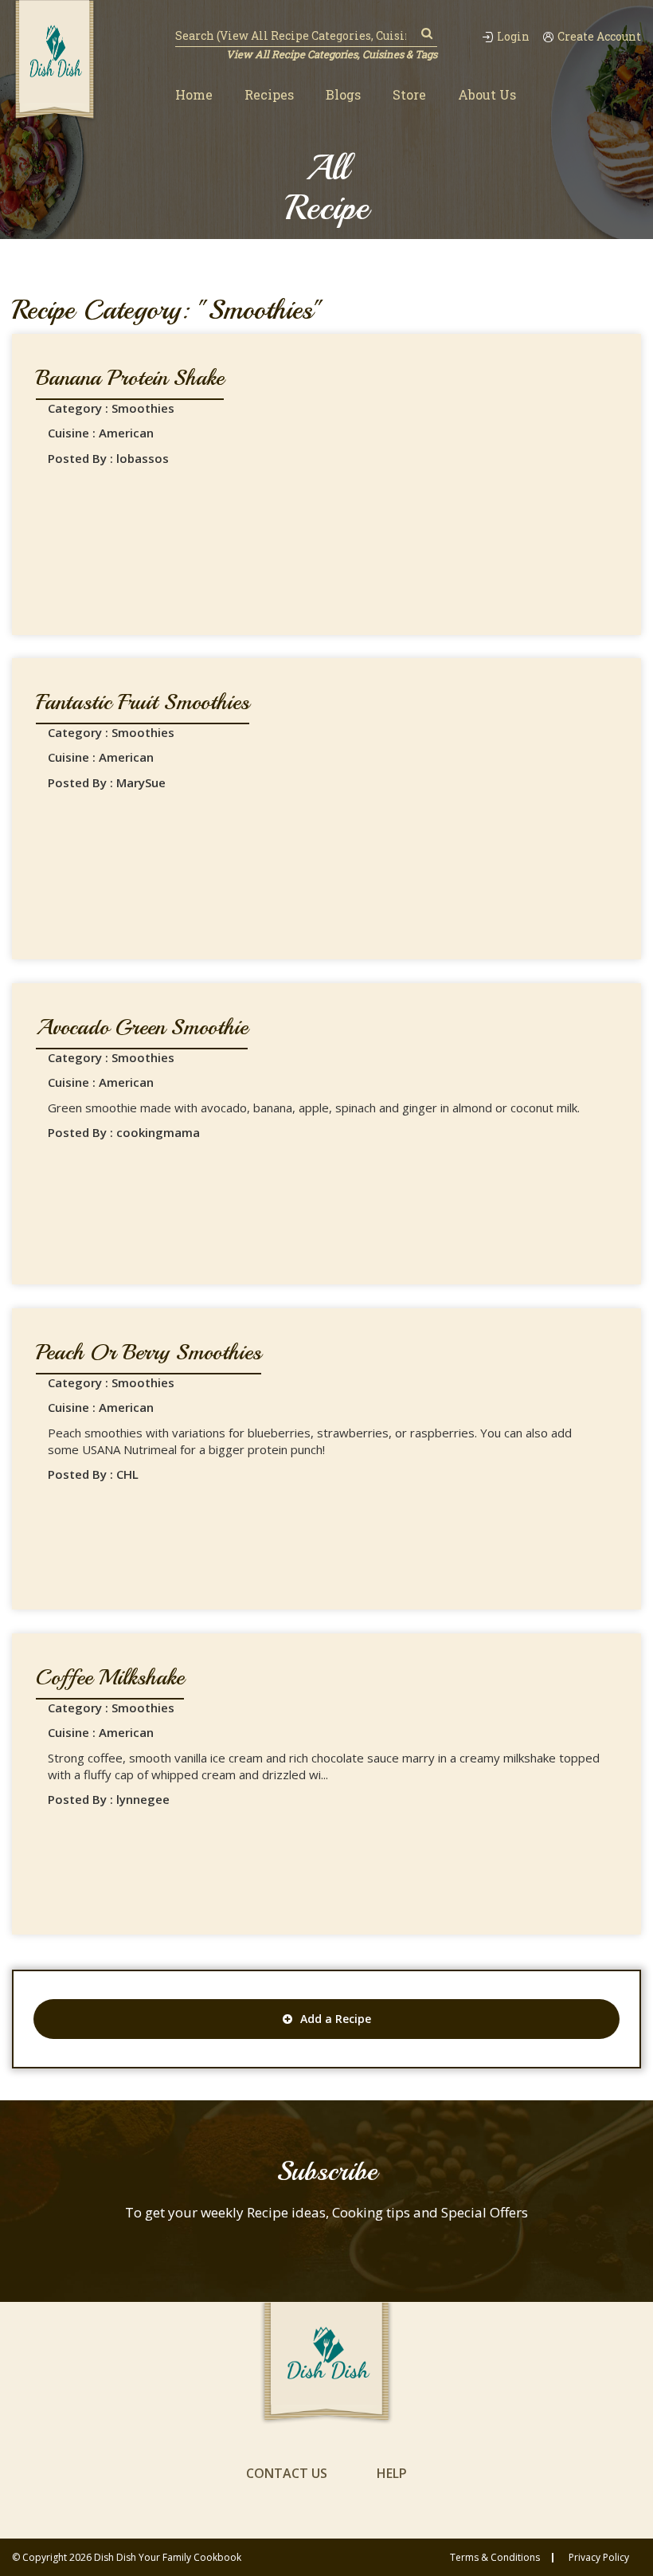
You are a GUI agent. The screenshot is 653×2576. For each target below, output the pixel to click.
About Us (487, 94)
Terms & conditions (495, 2558)
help (392, 2473)
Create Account (599, 37)
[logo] (55, 61)
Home (194, 94)
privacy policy (599, 2558)
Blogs (343, 94)
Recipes (269, 94)
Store (409, 94)
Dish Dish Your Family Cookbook (168, 2557)
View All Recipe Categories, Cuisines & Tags (332, 54)
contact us (287, 2473)
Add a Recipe (336, 2019)
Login (513, 37)
